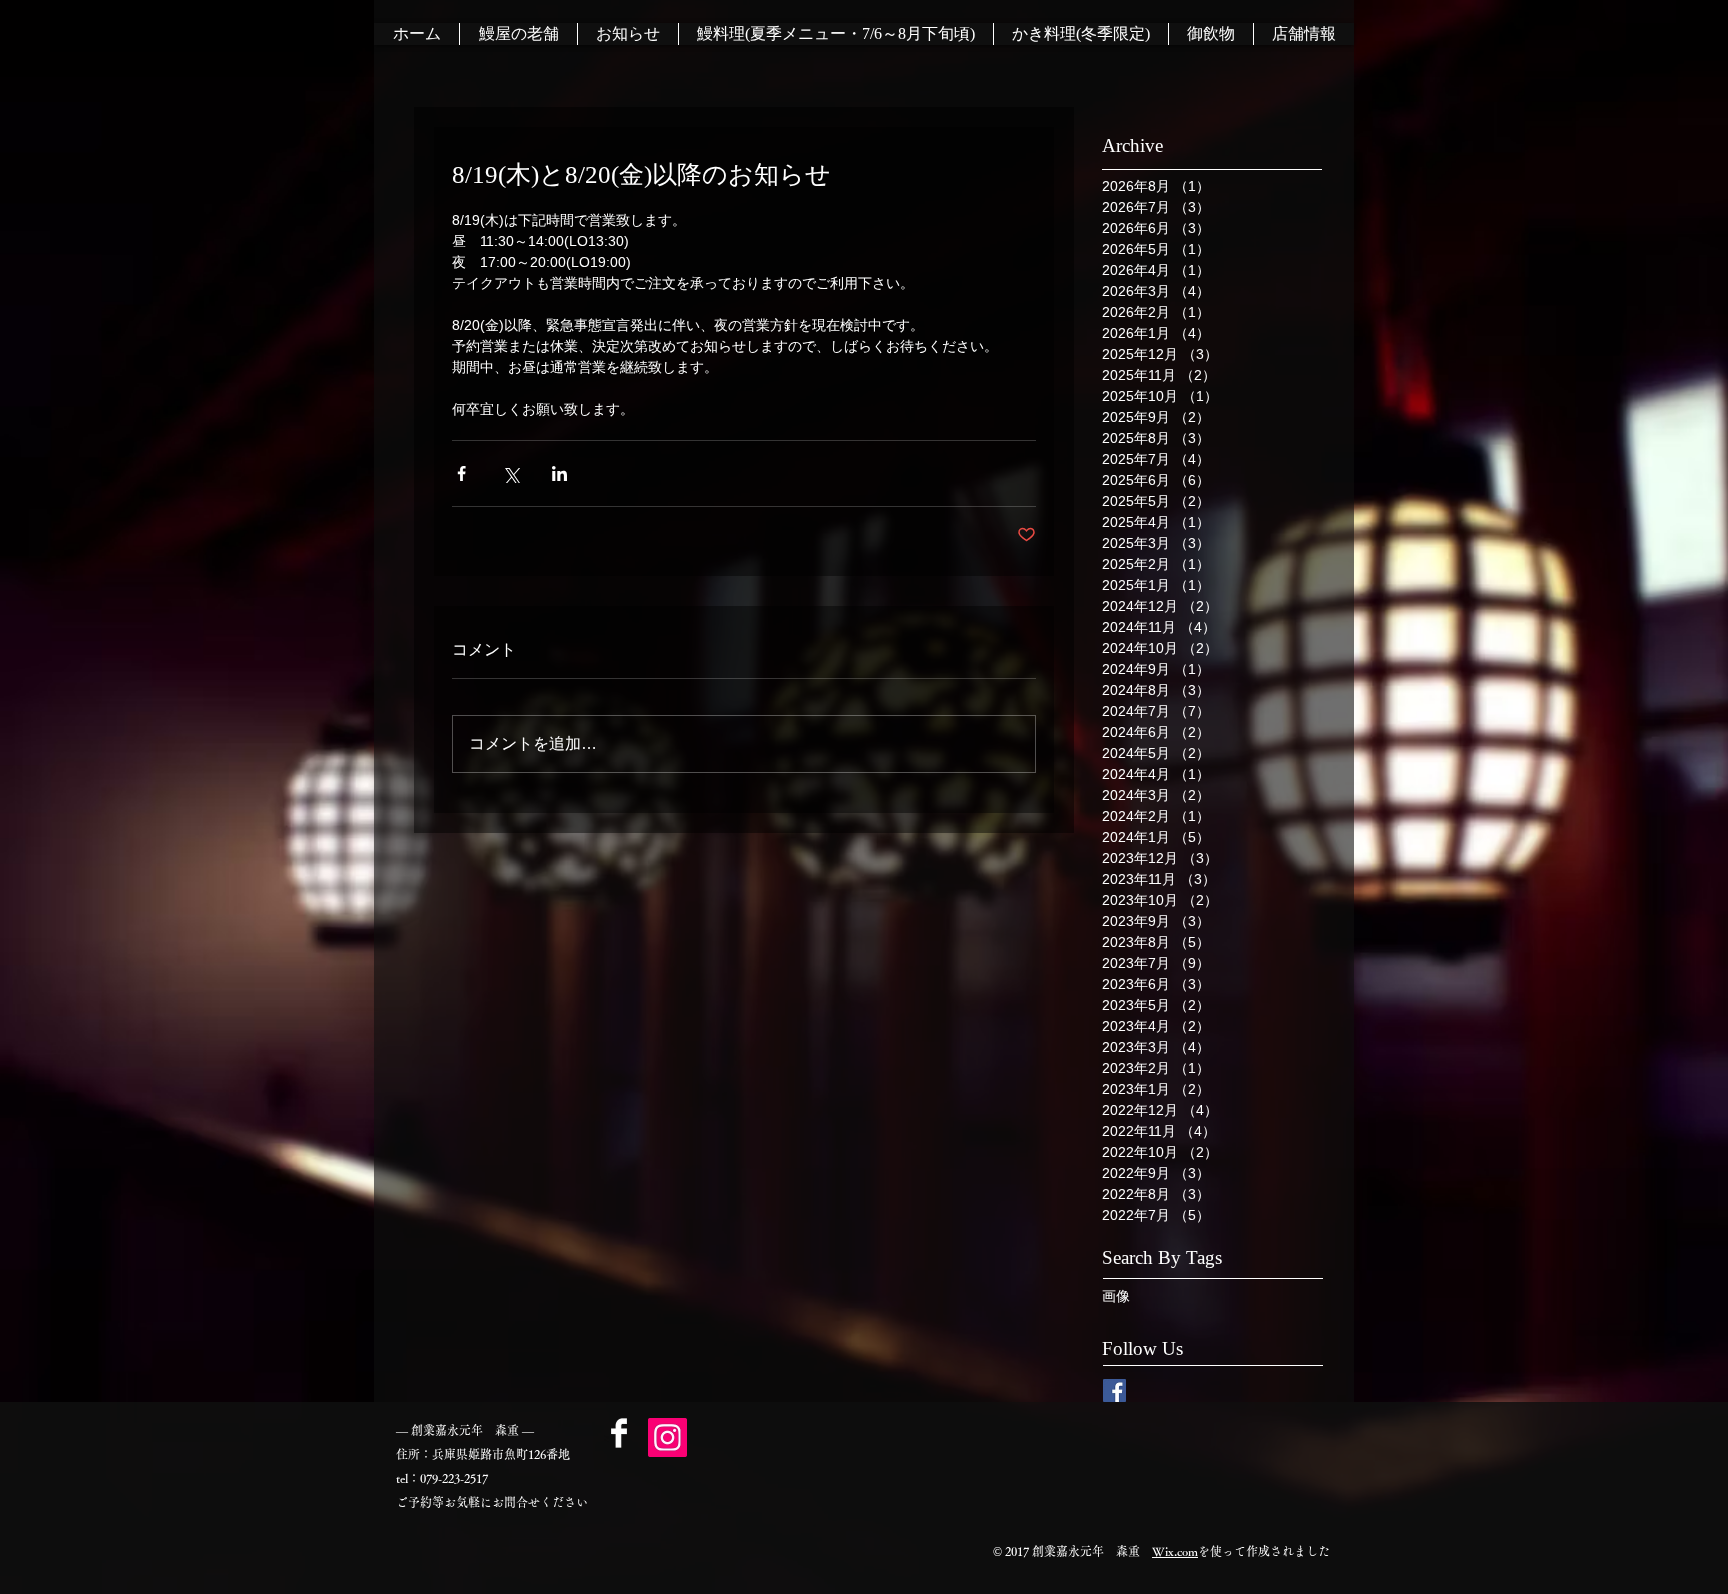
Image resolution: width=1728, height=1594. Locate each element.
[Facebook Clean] (619, 1433)
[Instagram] (667, 1437)
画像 (1116, 1296)
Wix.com (1175, 1551)
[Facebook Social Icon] (1114, 1390)
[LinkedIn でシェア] (559, 473)
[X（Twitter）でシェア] (510, 473)
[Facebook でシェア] (461, 473)
